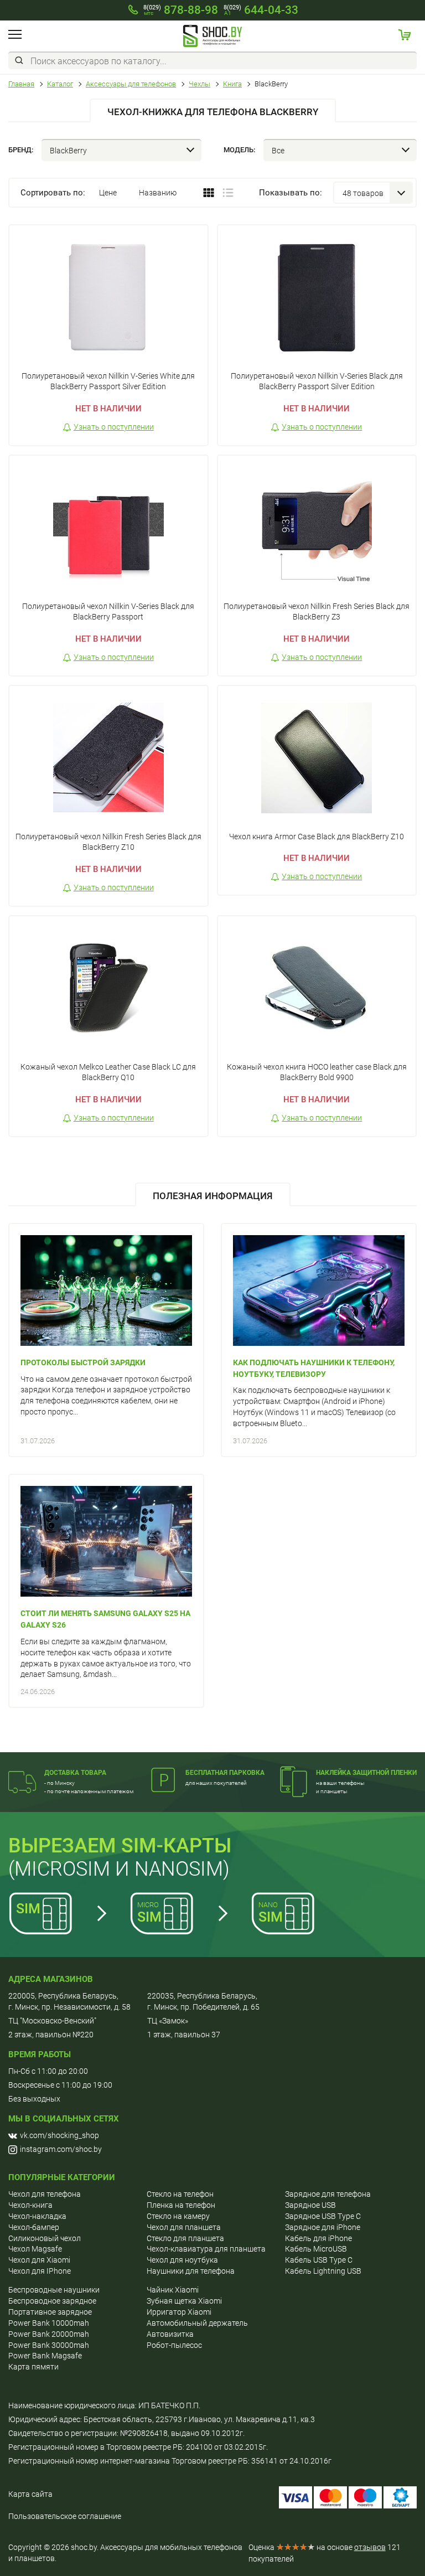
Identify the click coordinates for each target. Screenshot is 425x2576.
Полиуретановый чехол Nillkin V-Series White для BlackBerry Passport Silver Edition (108, 381)
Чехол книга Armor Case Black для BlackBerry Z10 (317, 837)
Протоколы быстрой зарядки (83, 1362)
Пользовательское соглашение (65, 2516)
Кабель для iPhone (318, 2238)
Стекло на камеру (178, 2216)
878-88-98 (181, 10)
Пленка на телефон (181, 2205)
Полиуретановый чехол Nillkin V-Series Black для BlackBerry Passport (108, 612)
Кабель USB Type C (319, 2260)
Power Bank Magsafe (45, 2356)
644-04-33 (261, 10)
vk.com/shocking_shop (59, 2135)
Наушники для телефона (191, 2271)
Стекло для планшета (185, 2238)
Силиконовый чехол (45, 2238)
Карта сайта (30, 2494)
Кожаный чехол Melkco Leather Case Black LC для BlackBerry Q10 (108, 1072)
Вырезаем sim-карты (120, 1846)
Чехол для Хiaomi (39, 2260)
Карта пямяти (33, 2367)
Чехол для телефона (45, 2194)
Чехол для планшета (184, 2227)
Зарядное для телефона (328, 2194)
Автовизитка (170, 2334)
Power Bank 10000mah (49, 2323)
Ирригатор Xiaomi (179, 2312)
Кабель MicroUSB (316, 2249)
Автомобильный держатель (197, 2323)
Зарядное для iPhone (323, 2227)
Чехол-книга (30, 2205)
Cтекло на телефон (180, 2194)
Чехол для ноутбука (182, 2260)
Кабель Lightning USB (323, 2271)
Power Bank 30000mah (49, 2345)
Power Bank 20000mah (49, 2334)
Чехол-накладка (37, 2216)
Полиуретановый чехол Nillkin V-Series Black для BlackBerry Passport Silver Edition (317, 381)
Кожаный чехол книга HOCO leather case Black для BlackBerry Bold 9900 (317, 1072)
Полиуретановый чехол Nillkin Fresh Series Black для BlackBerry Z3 (317, 612)
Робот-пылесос (174, 2345)
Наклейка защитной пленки (366, 1773)
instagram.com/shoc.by (61, 2149)
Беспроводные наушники (54, 2290)
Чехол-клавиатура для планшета (206, 2249)
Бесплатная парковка (225, 1773)
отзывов (370, 2547)
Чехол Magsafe (35, 2249)
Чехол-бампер (34, 2227)
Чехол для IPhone (40, 2271)
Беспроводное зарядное (52, 2301)
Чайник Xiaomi (173, 2290)
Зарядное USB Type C (323, 2216)
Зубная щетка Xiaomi (184, 2301)
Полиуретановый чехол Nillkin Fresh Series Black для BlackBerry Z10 (108, 842)
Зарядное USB (310, 2205)
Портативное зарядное (50, 2312)
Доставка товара (75, 1773)
